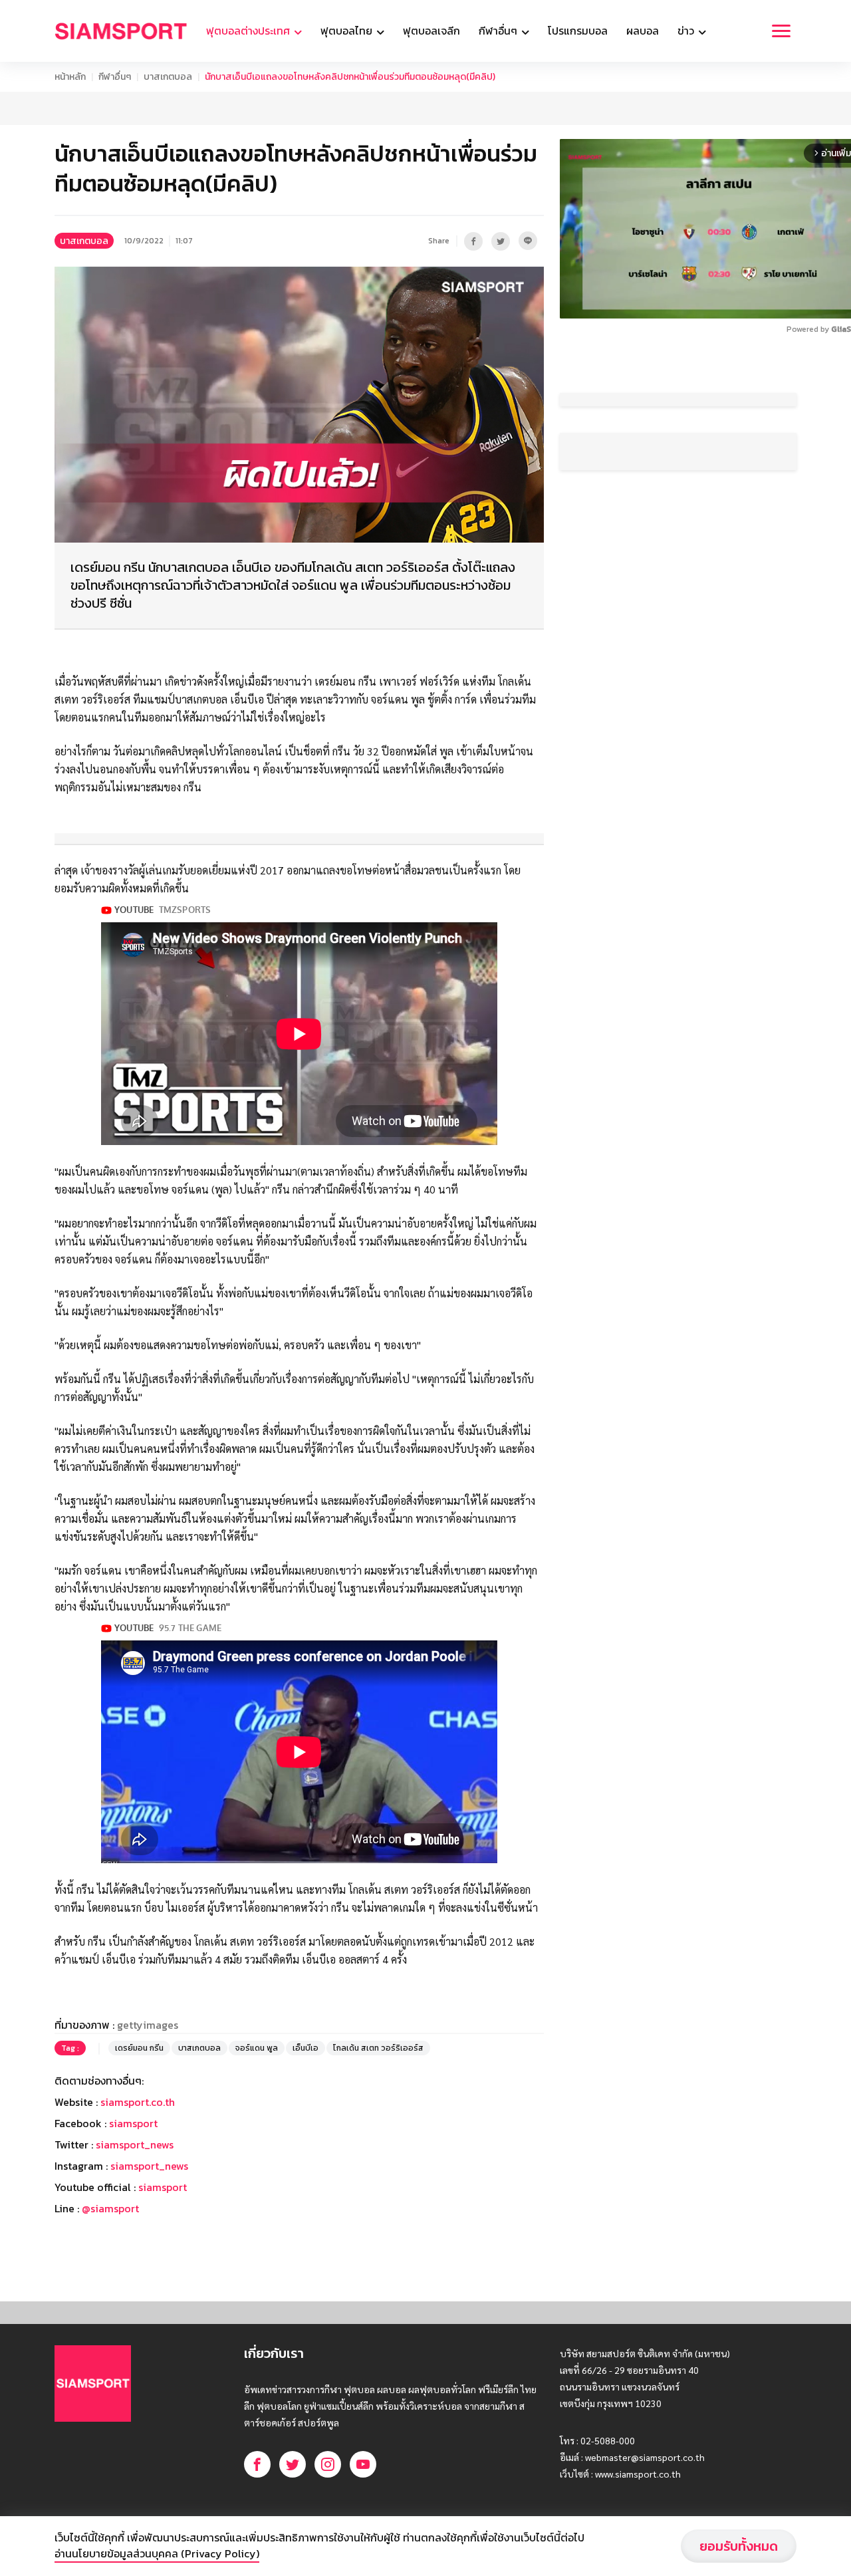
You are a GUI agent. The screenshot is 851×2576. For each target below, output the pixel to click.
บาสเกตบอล (168, 77)
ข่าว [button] (687, 31)
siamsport (133, 2123)
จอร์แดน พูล (257, 2048)
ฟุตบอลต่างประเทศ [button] (249, 31)
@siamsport (110, 2208)
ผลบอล (643, 31)
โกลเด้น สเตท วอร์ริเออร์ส (378, 2048)
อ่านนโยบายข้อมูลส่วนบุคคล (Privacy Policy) (157, 2553)
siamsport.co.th (138, 2102)
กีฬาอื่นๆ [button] (499, 31)
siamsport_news (135, 2144)
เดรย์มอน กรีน (139, 2048)
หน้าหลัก (70, 77)
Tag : (70, 2048)
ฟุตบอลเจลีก (431, 31)
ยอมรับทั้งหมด (739, 2546)
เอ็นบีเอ (305, 2048)
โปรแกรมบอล (578, 31)
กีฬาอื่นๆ (115, 77)
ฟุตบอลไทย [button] (348, 31)
